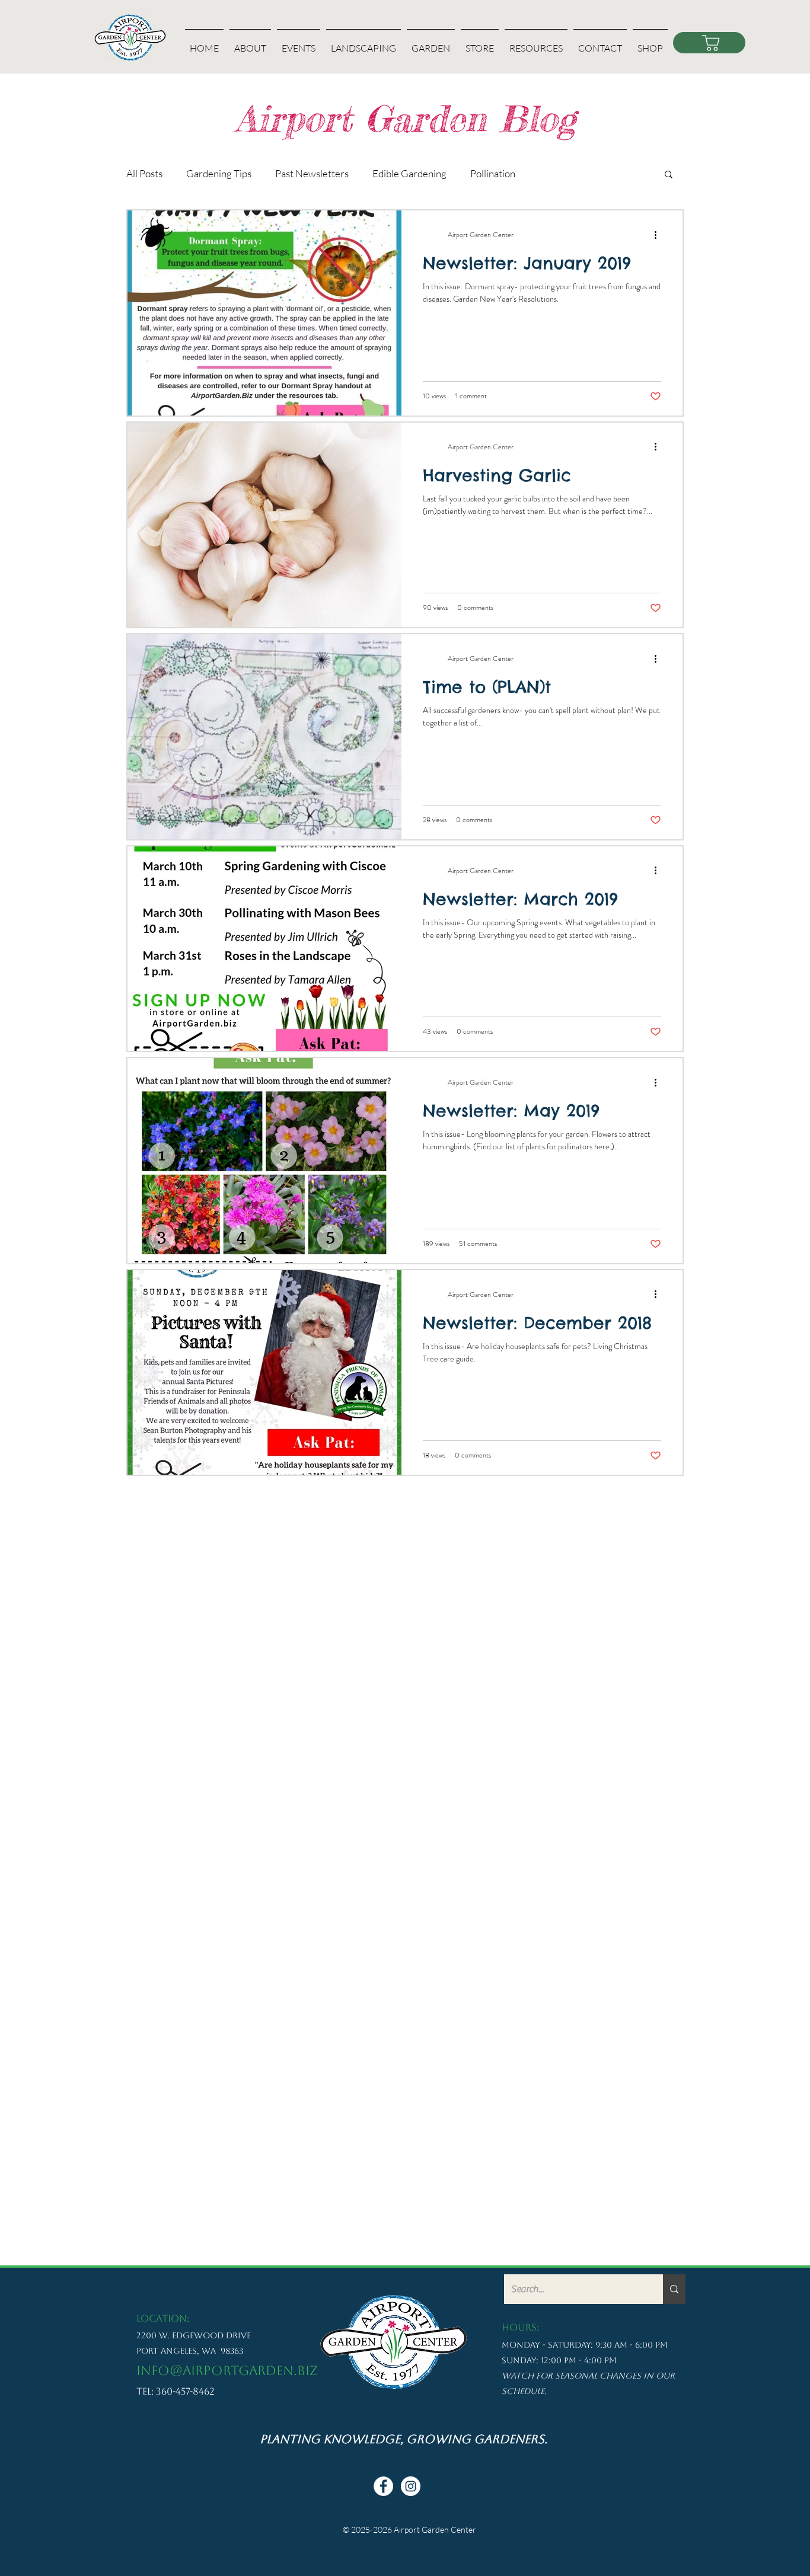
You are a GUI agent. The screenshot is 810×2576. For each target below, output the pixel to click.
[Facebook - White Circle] (383, 2486)
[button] (250, 43)
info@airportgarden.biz (227, 2371)
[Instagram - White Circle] (411, 2486)
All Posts (144, 173)
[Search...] (674, 2289)
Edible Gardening (409, 173)
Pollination (493, 173)
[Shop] (709, 43)
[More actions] (659, 235)
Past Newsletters (312, 173)
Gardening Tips (219, 173)
